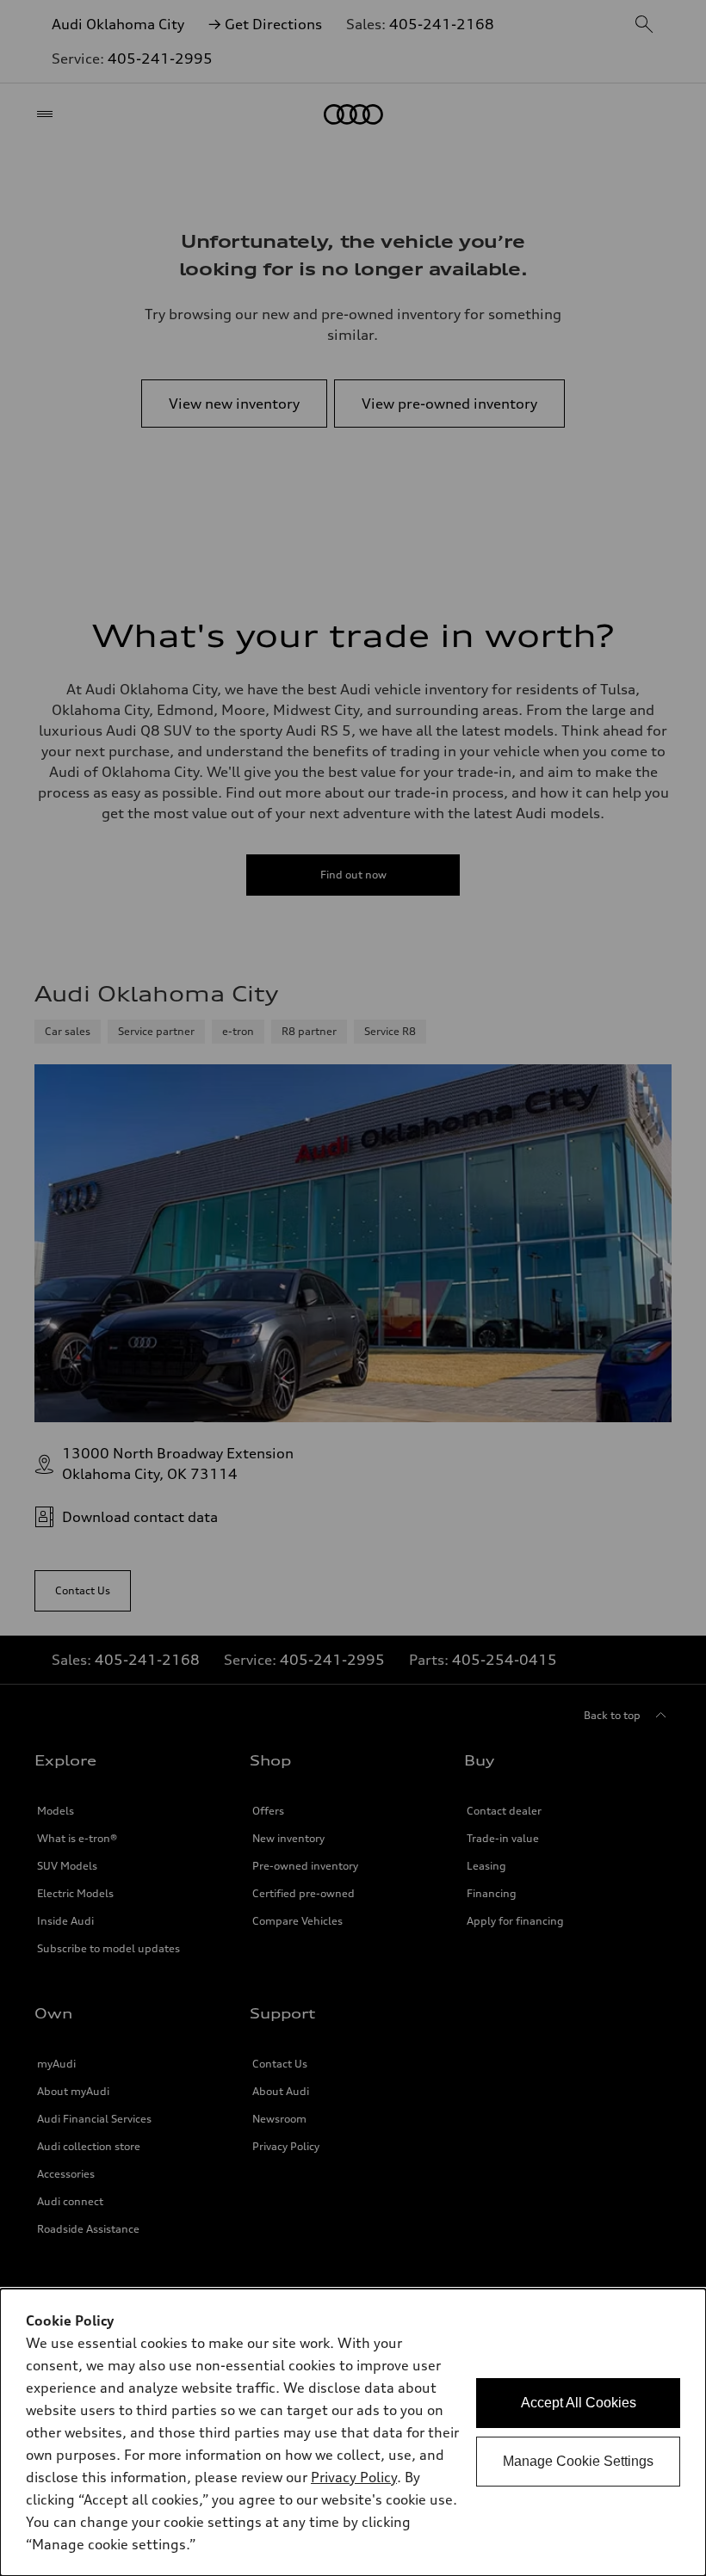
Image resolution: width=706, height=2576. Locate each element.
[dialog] (353, 2432)
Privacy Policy (354, 2477)
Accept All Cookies (579, 2403)
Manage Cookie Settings (578, 2461)
